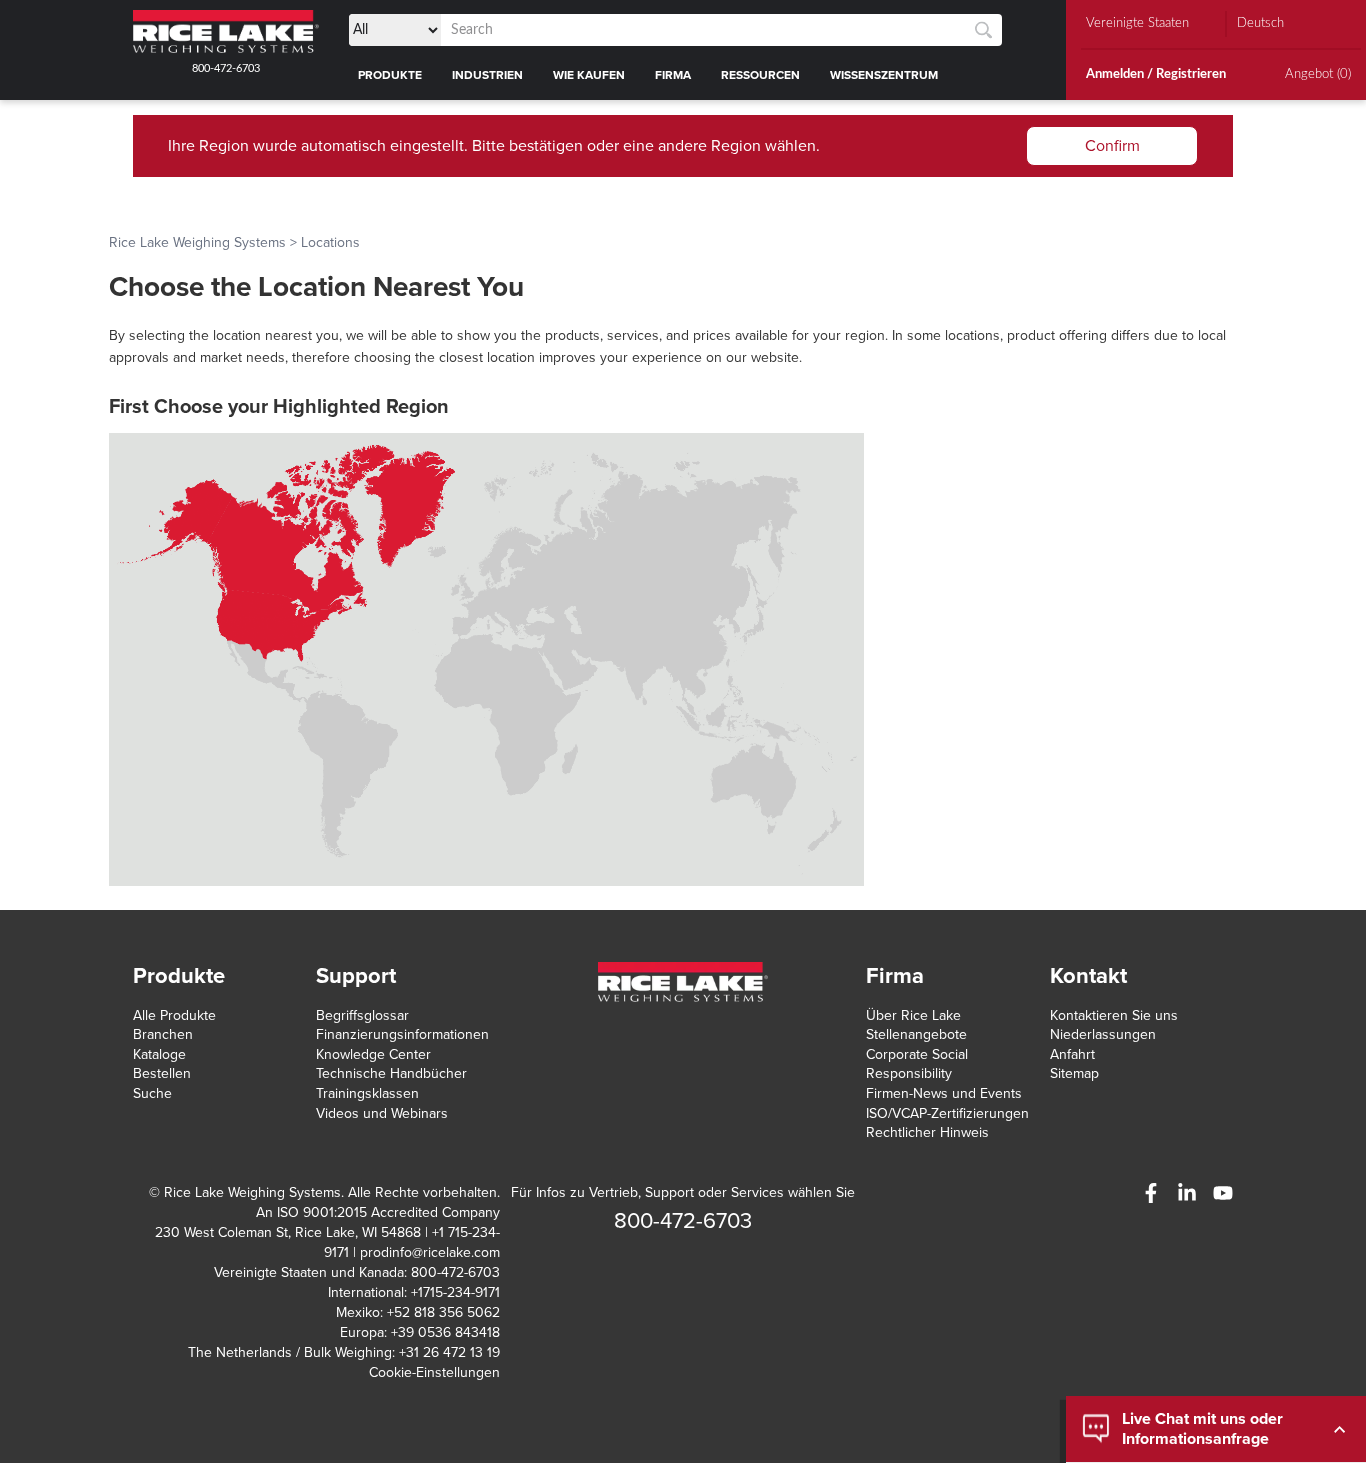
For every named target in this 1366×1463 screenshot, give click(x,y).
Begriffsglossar (362, 1015)
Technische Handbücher (391, 1073)
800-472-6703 (226, 68)
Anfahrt (1072, 1054)
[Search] (983, 30)
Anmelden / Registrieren (1156, 74)
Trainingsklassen (367, 1093)
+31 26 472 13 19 (449, 1352)
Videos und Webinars (382, 1113)
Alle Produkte (174, 1015)
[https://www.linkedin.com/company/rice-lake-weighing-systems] (1187, 1193)
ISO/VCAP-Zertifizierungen (947, 1113)
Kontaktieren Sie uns (1114, 1015)
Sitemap (1074, 1073)
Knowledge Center (373, 1054)
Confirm (1112, 146)
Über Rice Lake (913, 1015)
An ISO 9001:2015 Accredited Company (378, 1212)
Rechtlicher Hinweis (927, 1132)
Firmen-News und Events (944, 1093)
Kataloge (159, 1054)
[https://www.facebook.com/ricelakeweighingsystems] (1151, 1193)
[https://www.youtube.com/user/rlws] (1223, 1193)
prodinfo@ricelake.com (430, 1252)
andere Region (709, 146)
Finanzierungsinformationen (402, 1034)
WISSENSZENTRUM (884, 75)
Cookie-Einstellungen (434, 1372)
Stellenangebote (916, 1034)
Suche (152, 1093)
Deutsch (1260, 23)
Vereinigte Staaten (1137, 23)
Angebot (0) (1318, 74)
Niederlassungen (1103, 1034)
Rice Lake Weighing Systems (197, 242)
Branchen (163, 1034)
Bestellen (162, 1073)
